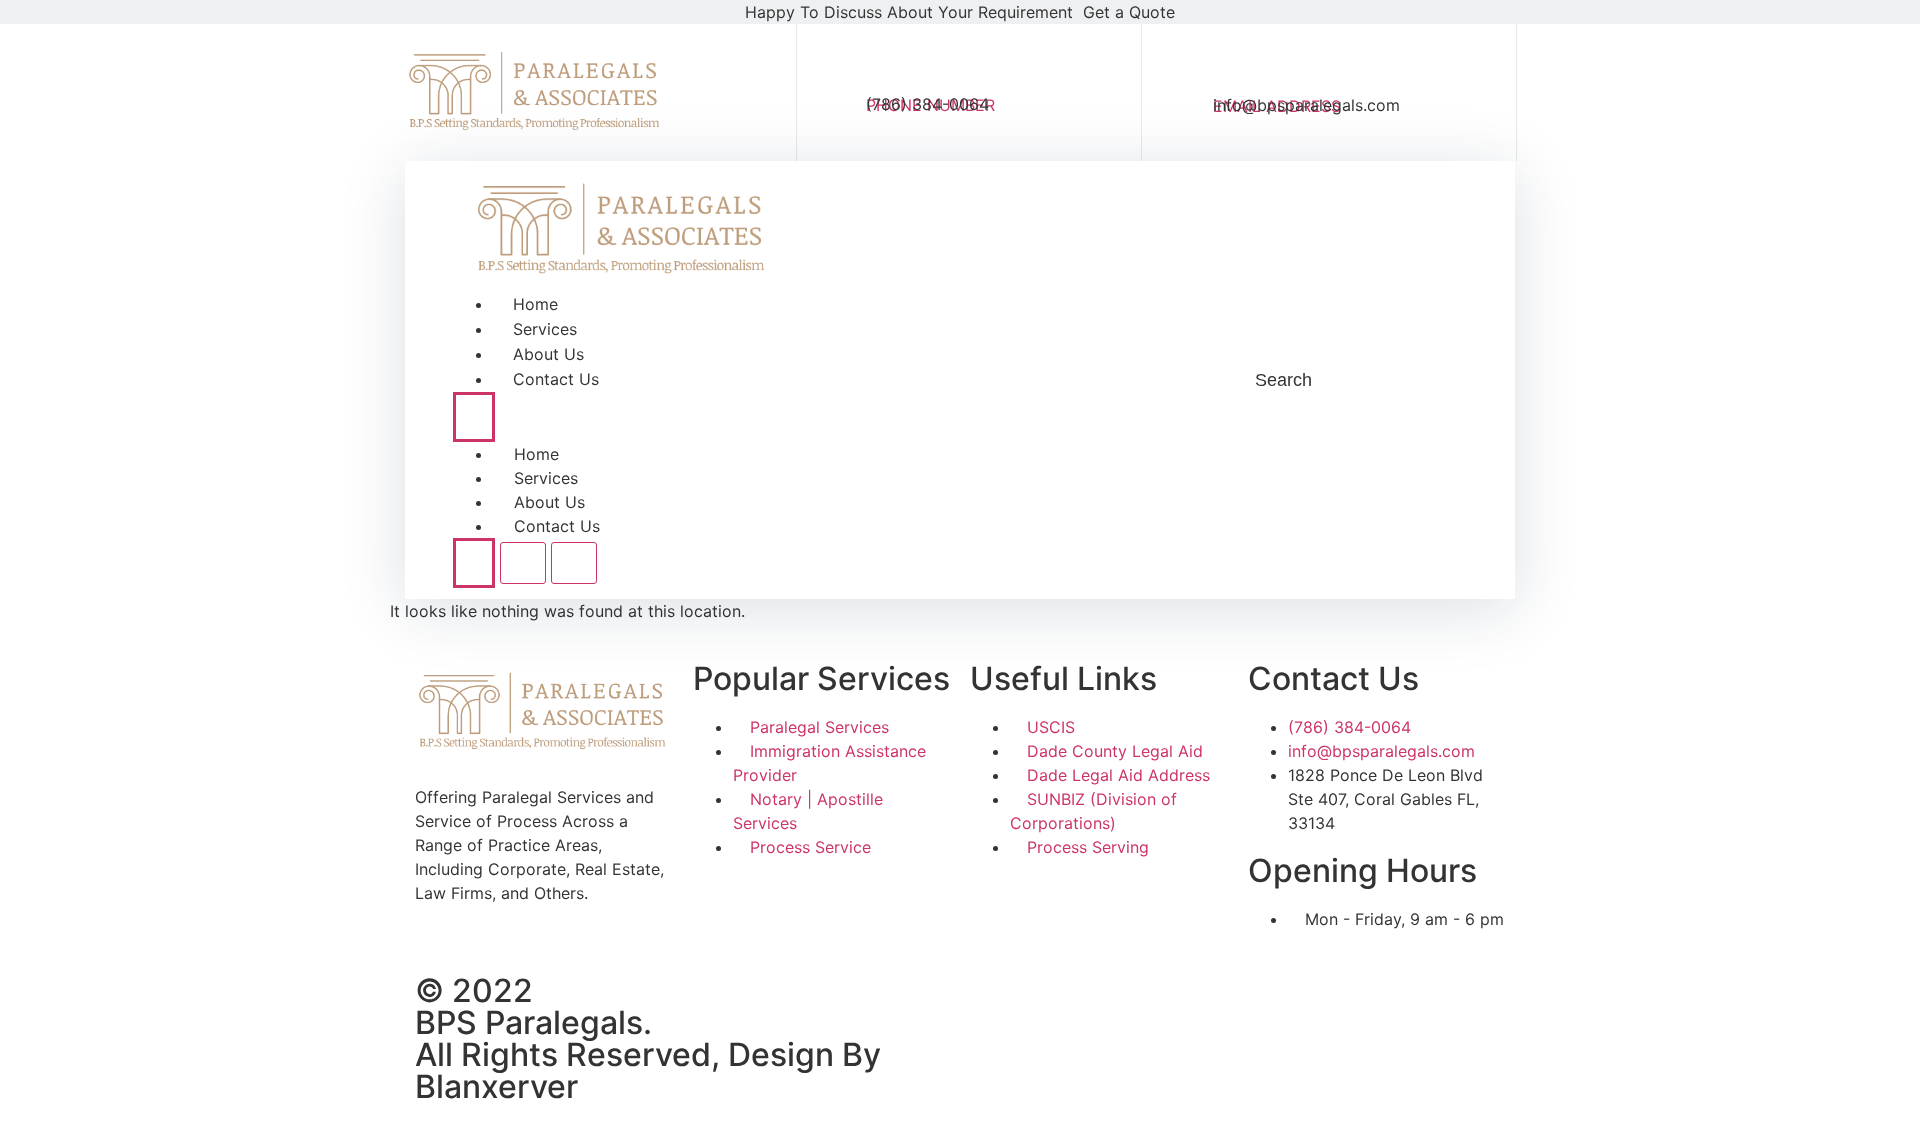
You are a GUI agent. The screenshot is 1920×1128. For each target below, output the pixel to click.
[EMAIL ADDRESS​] (1233, 68)
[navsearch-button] (1209, 380)
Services (545, 329)
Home (535, 304)
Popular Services (821, 678)
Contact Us (556, 379)
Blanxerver (496, 1086)
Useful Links (1063, 678)
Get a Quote (1129, 12)
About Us (548, 354)
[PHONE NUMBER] (884, 69)
